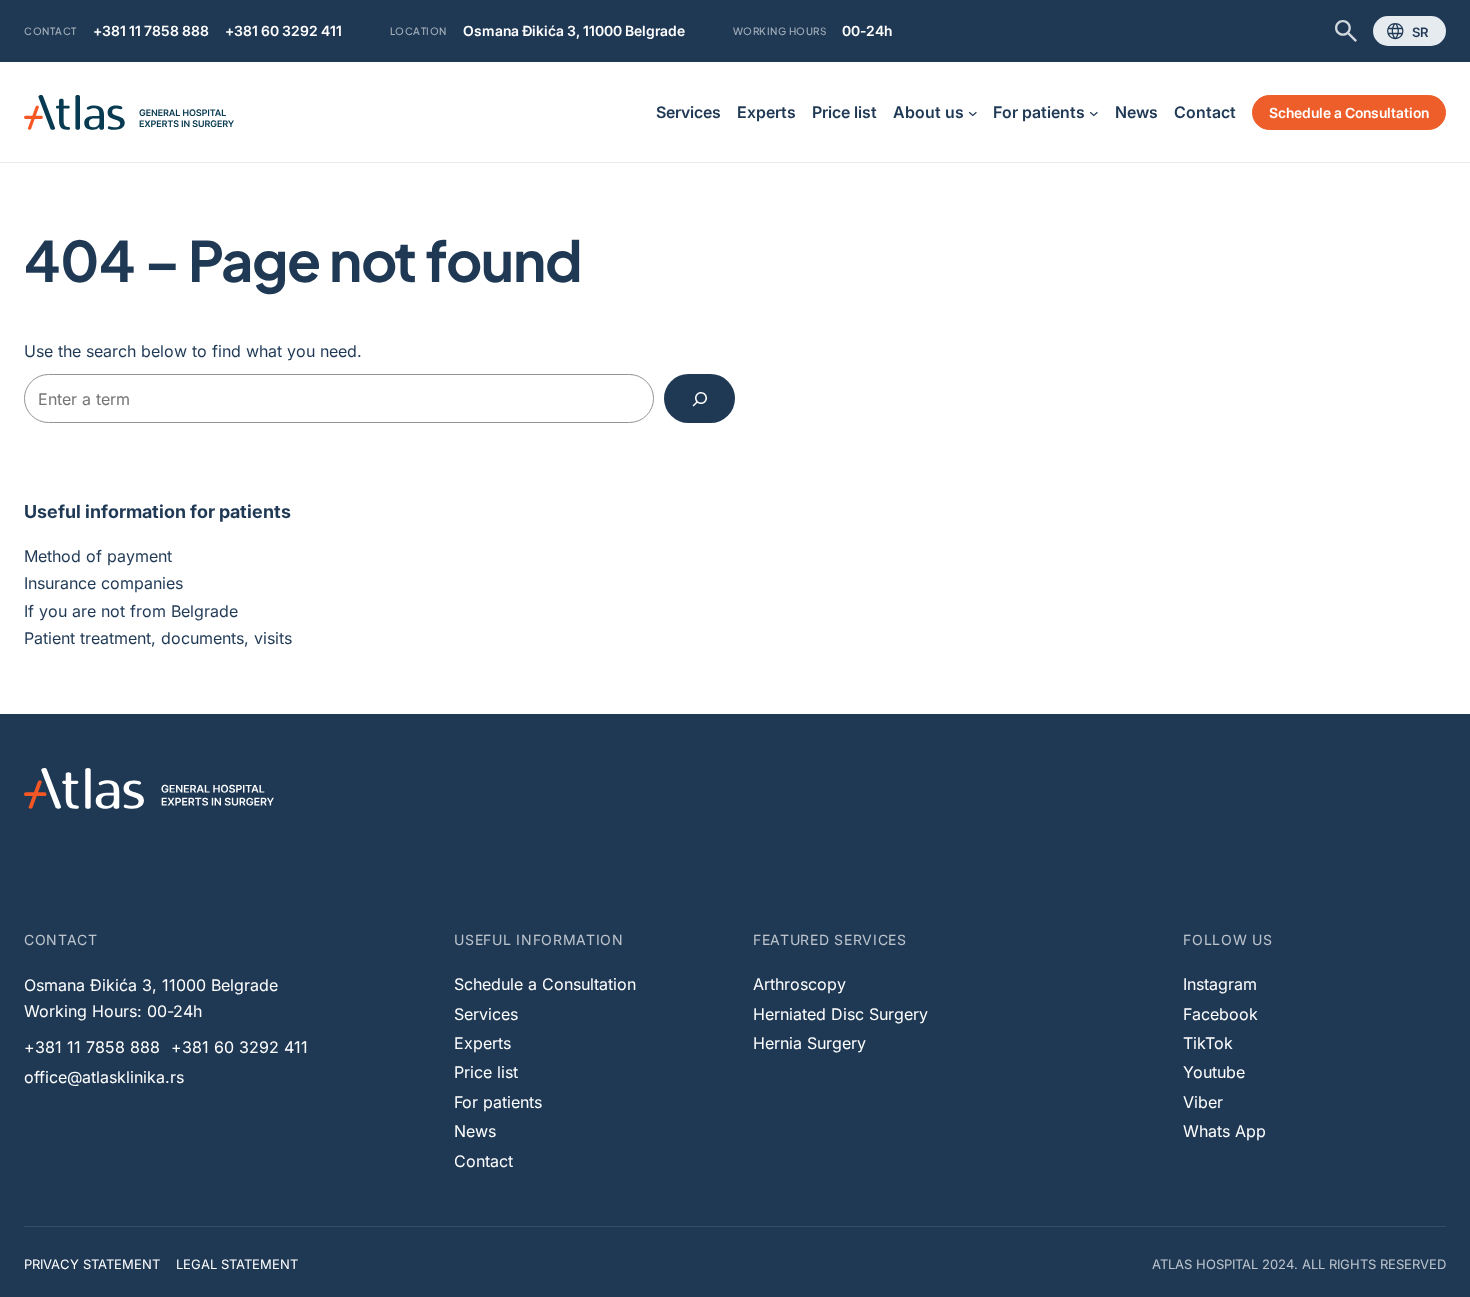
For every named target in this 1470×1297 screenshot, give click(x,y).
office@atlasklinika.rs (104, 1077)
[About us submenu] (973, 113)
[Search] (699, 398)
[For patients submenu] (1094, 113)
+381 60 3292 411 (283, 30)
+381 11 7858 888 (151, 30)
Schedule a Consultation (1349, 112)
